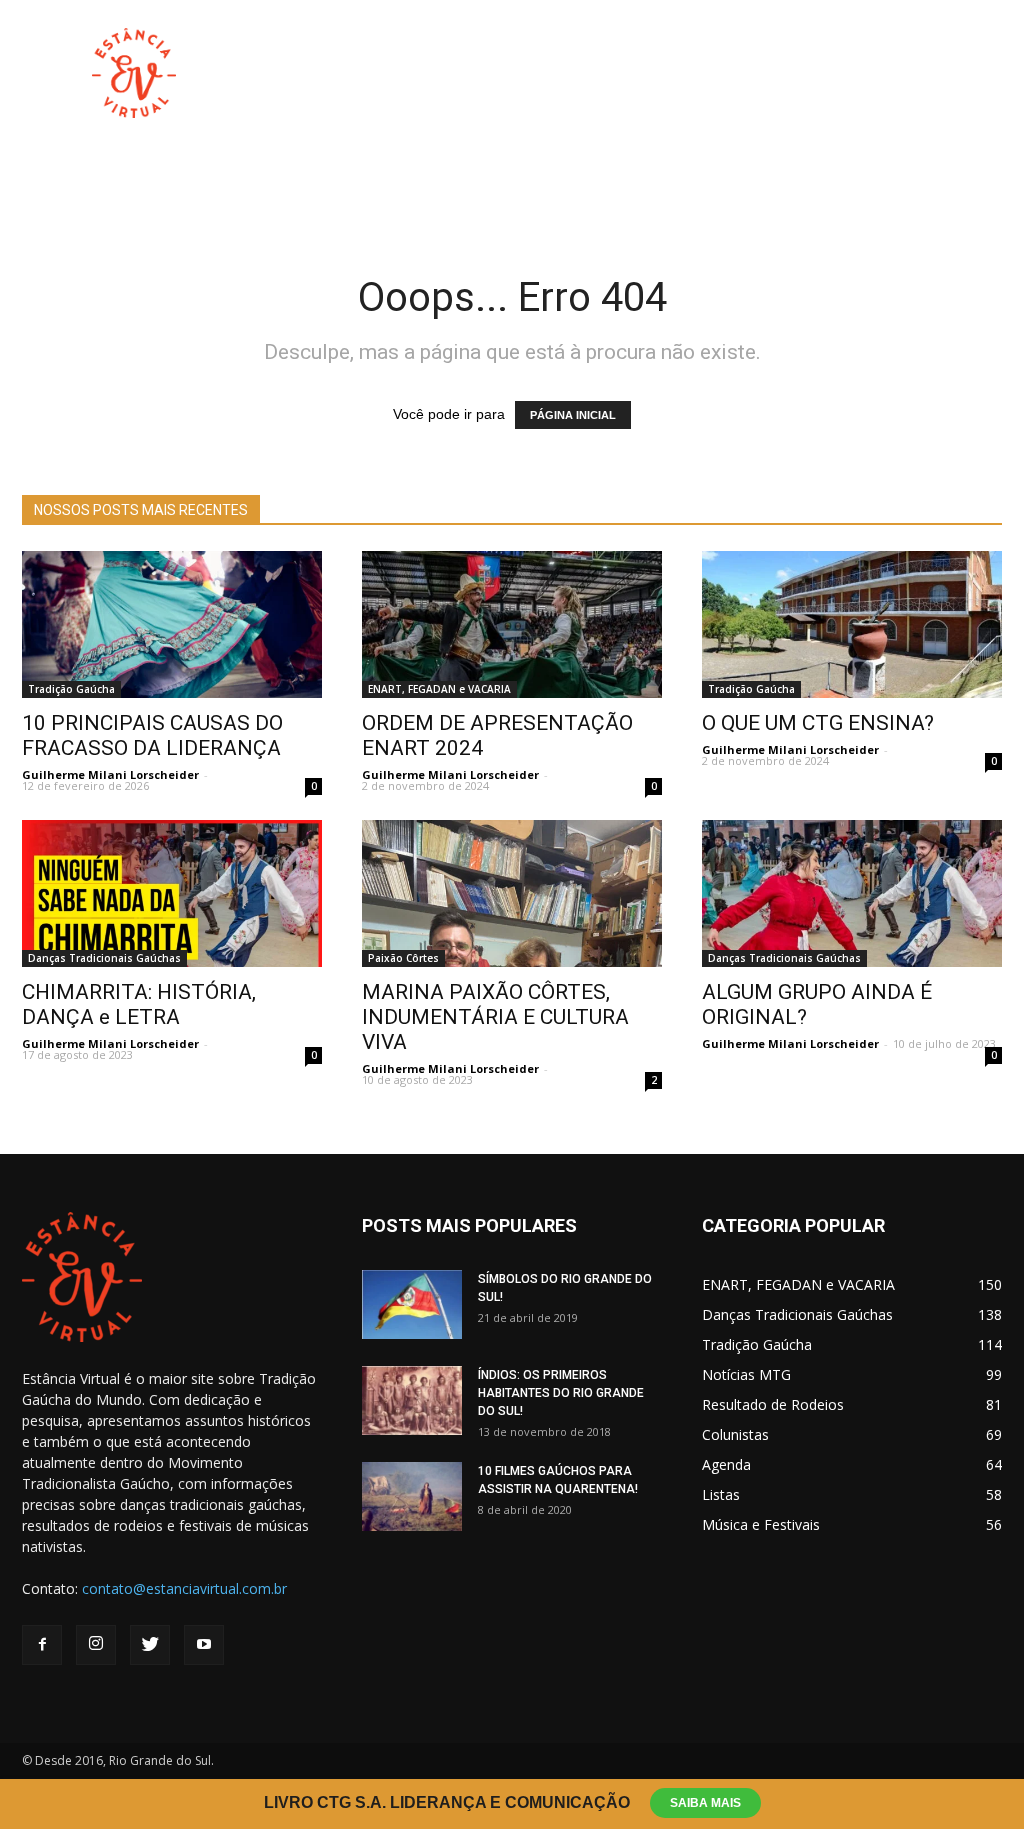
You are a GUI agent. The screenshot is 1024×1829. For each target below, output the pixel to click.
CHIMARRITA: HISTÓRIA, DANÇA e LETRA (139, 1004)
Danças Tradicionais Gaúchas (104, 958)
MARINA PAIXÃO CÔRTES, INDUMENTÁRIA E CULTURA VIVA (495, 1017)
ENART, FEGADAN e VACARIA (439, 689)
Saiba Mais (705, 1803)
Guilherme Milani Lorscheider (110, 774)
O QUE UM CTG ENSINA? (818, 723)
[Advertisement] (638, 73)
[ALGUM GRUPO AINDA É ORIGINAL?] (852, 893)
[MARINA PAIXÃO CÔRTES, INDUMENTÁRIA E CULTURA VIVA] (512, 893)
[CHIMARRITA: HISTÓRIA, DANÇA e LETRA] (172, 893)
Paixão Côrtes (403, 958)
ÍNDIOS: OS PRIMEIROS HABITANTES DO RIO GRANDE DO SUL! (561, 1393)
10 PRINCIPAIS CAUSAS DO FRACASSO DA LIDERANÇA (152, 735)
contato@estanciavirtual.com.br (184, 1588)
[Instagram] (96, 1645)
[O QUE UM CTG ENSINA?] (852, 624)
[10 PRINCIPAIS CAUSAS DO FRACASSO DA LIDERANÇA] (172, 624)
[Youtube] (204, 1645)
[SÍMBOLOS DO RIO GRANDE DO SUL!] (412, 1304)
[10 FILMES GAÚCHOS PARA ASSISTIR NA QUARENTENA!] (412, 1496)
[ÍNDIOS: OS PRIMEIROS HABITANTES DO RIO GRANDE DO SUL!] (412, 1400)
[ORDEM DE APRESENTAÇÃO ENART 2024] (512, 624)
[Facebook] (42, 1645)
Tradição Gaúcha (71, 689)
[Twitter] (150, 1645)
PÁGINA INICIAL (573, 415)
